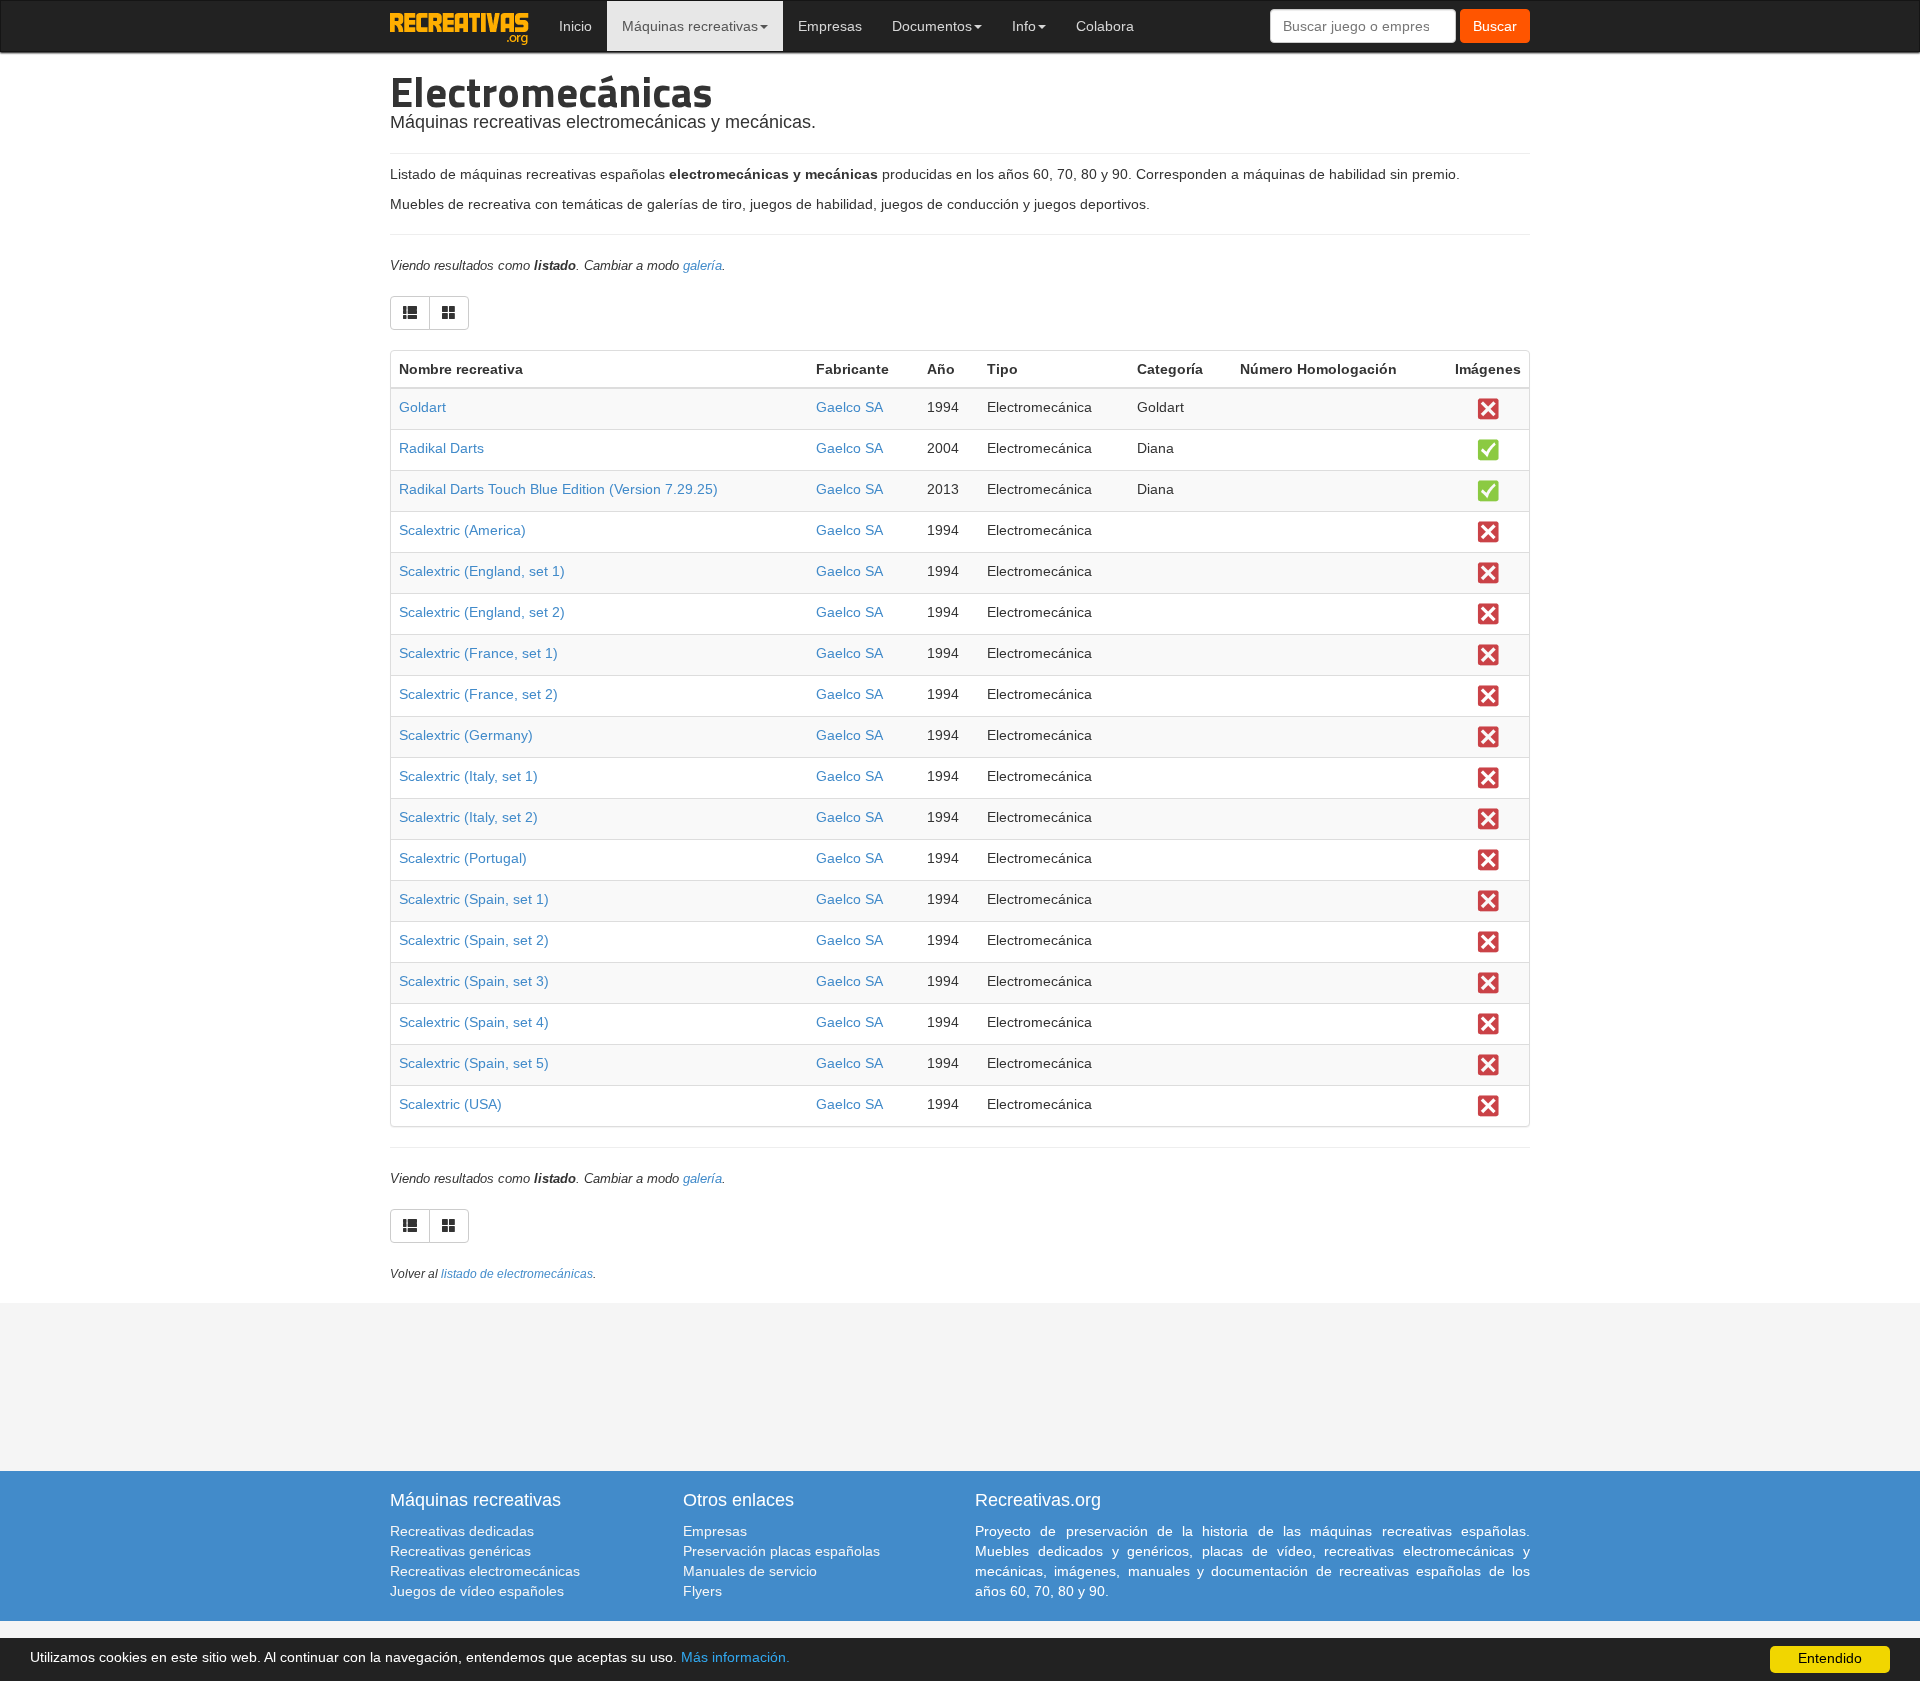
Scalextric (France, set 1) (478, 653)
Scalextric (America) (462, 530)
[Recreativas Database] (459, 26)
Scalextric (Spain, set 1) (474, 899)
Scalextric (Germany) (466, 735)
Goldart (422, 407)
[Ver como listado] (410, 313)
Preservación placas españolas (781, 1551)
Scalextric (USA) (450, 1104)
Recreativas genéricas (460, 1551)
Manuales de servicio (750, 1571)
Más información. (735, 1657)
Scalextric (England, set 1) (482, 571)
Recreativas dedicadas (462, 1531)
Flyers (702, 1591)
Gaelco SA (849, 407)
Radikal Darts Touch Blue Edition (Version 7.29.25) (558, 489)
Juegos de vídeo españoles (477, 1591)
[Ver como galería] (449, 313)
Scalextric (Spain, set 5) (474, 1063)
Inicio (575, 26)
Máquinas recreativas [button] (690, 26)
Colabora (1105, 26)
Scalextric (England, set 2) (482, 612)
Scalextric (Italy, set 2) (468, 817)
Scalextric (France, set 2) (478, 694)
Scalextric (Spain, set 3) (474, 981)
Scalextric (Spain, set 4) (474, 1022)
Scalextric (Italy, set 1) (468, 776)
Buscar (1495, 26)
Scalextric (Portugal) (463, 858)
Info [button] (1024, 26)
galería (702, 266)
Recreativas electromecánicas (485, 1571)
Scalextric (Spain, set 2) (474, 940)
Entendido (1830, 1658)
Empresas (830, 26)
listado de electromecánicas (517, 1274)
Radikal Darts (441, 448)
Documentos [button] (932, 26)
